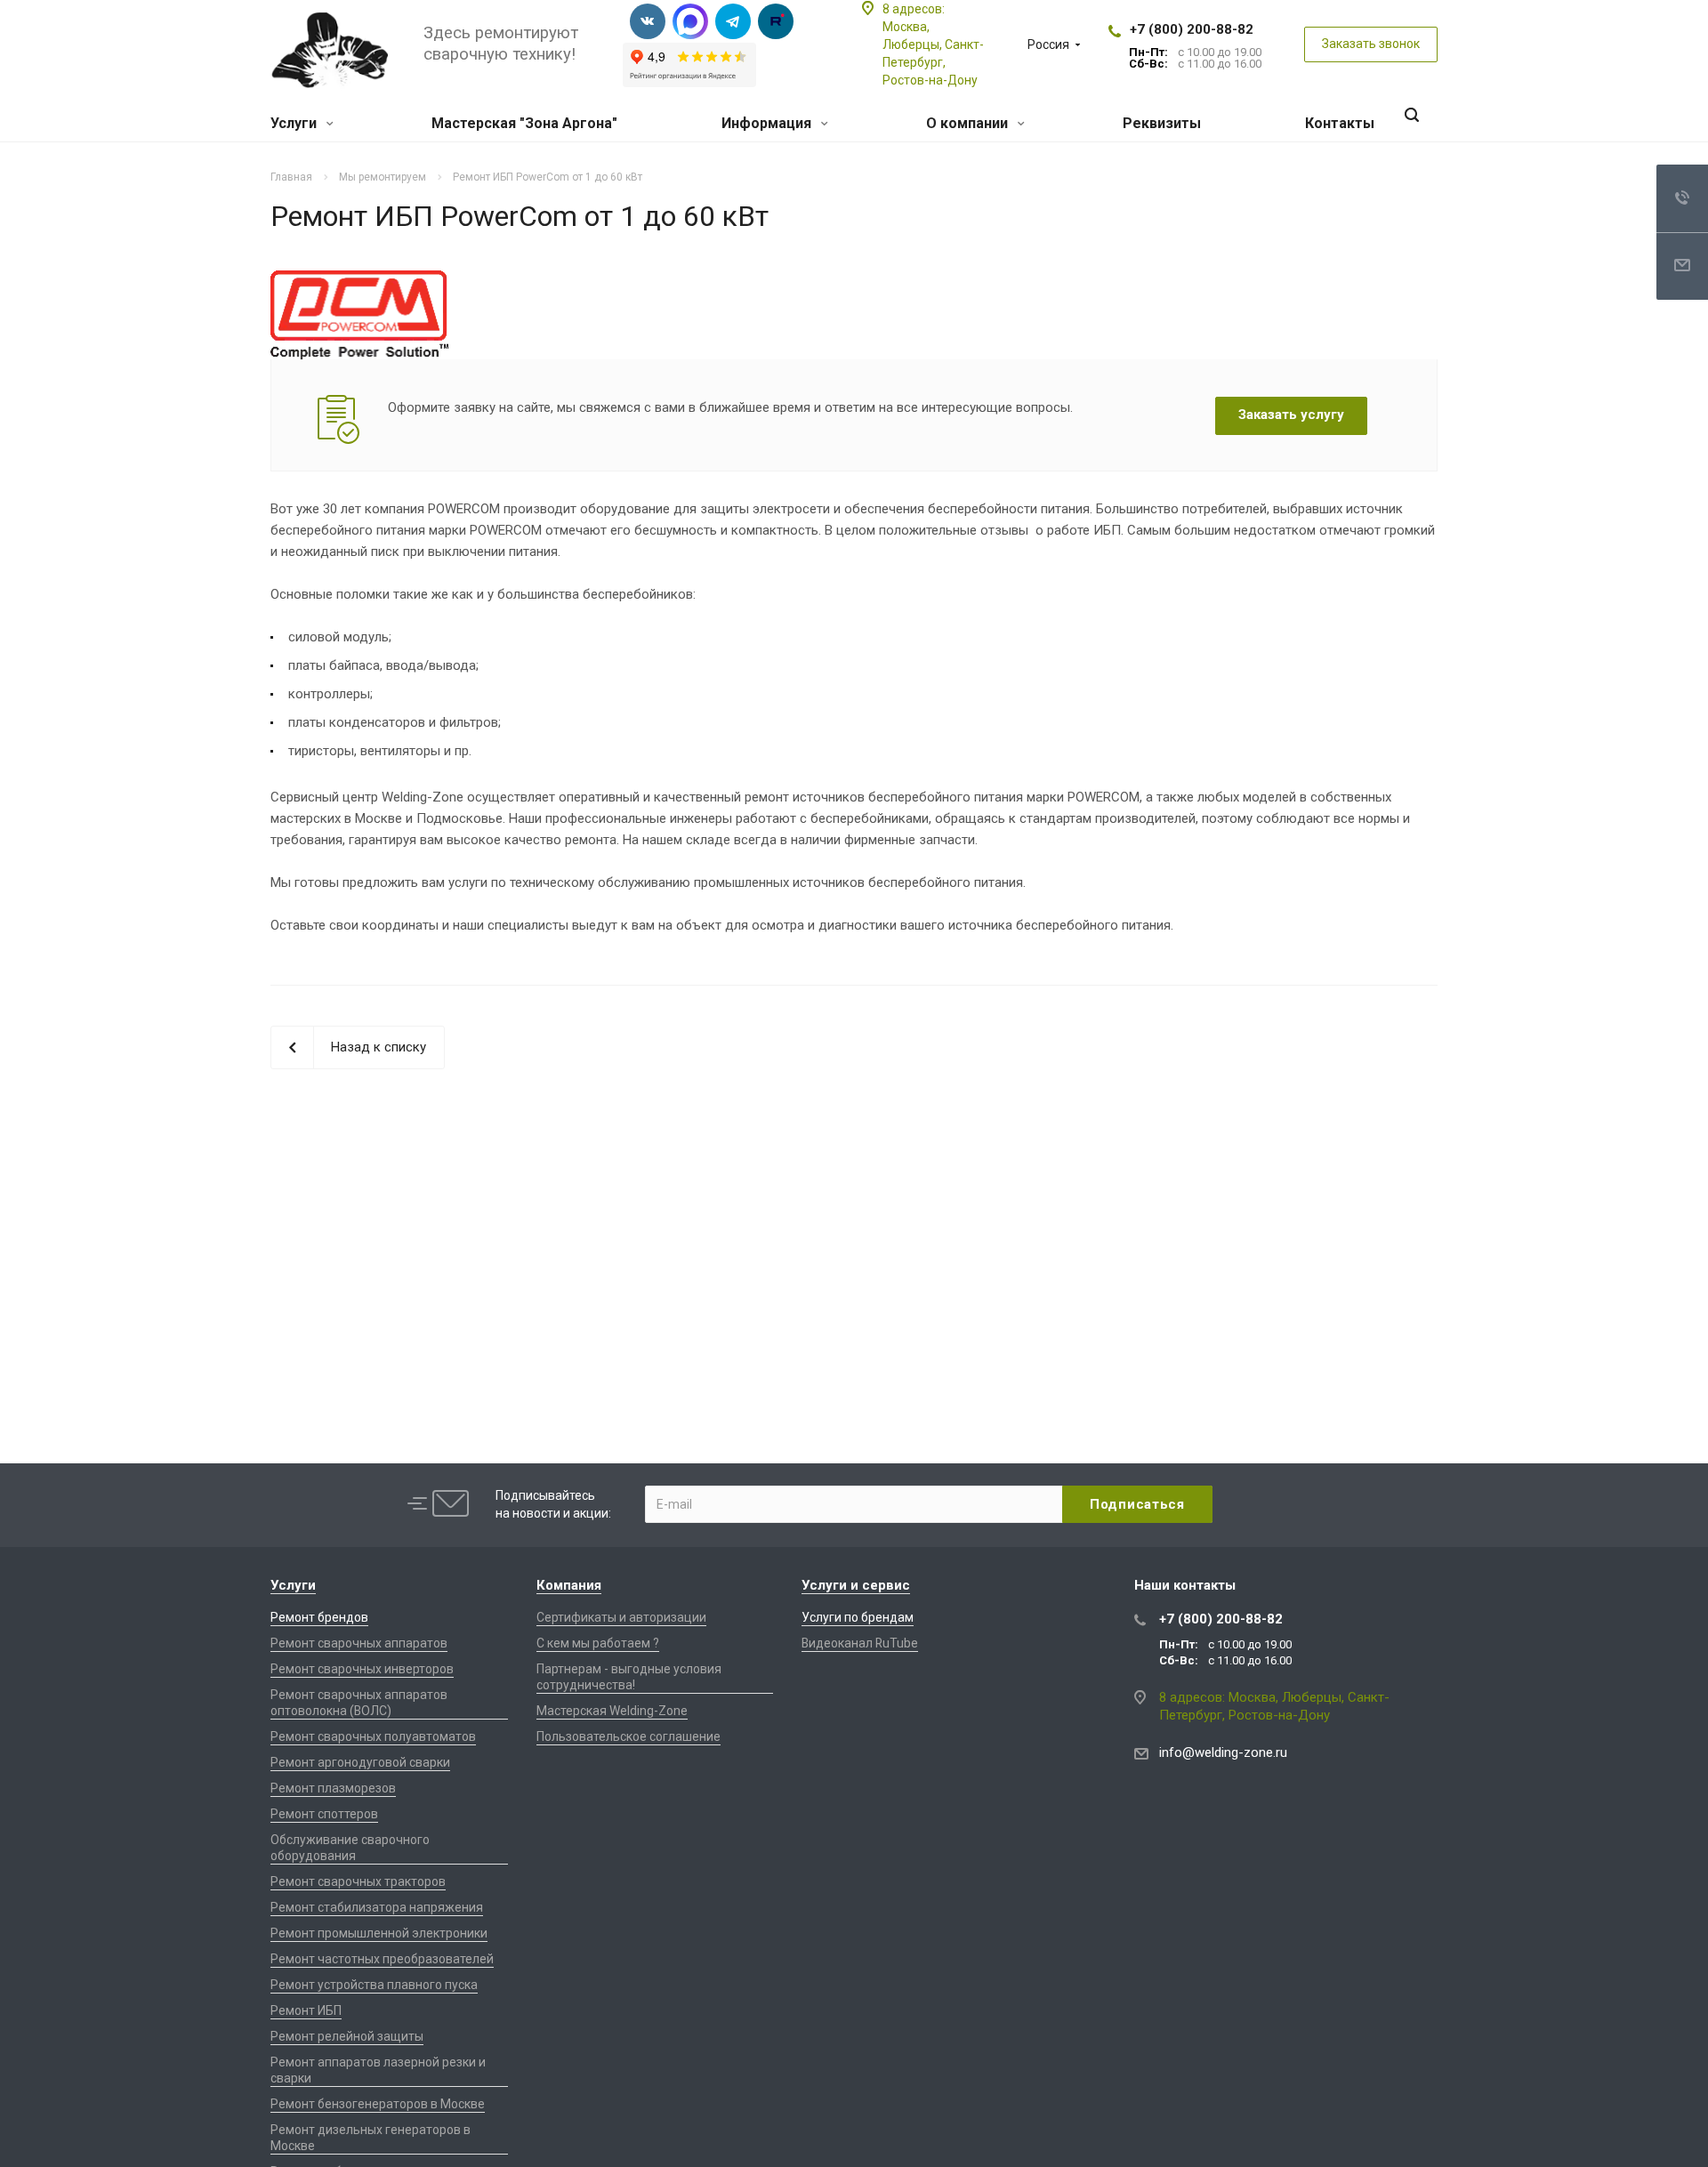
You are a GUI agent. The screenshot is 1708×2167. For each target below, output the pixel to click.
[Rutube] (776, 21)
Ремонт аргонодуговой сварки (360, 1762)
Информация (768, 123)
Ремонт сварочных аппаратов (359, 1643)
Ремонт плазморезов (333, 1788)
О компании (969, 123)
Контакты (1340, 123)
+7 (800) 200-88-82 (1192, 29)
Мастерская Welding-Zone (612, 1711)
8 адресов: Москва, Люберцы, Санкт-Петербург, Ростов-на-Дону (933, 44)
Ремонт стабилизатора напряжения (377, 1907)
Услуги (295, 123)
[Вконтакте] (648, 21)
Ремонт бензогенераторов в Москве (378, 2104)
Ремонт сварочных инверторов (362, 1669)
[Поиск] (1412, 115)
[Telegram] (733, 21)
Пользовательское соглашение (628, 1736)
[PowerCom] (359, 281)
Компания (569, 1585)
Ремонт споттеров (324, 1814)
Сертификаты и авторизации (621, 1617)
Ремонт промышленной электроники (379, 1933)
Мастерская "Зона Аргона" (524, 123)
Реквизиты (1162, 123)
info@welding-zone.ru (1223, 1752)
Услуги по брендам (858, 1617)
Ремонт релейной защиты (347, 2036)
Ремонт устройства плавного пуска (374, 1985)
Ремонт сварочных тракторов (358, 1881)
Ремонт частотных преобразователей (382, 1959)
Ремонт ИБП (306, 2010)
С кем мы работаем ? (598, 1643)
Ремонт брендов (319, 1617)
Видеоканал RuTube (860, 1643)
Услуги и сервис (856, 1585)
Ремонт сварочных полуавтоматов (373, 1736)
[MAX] (690, 21)
